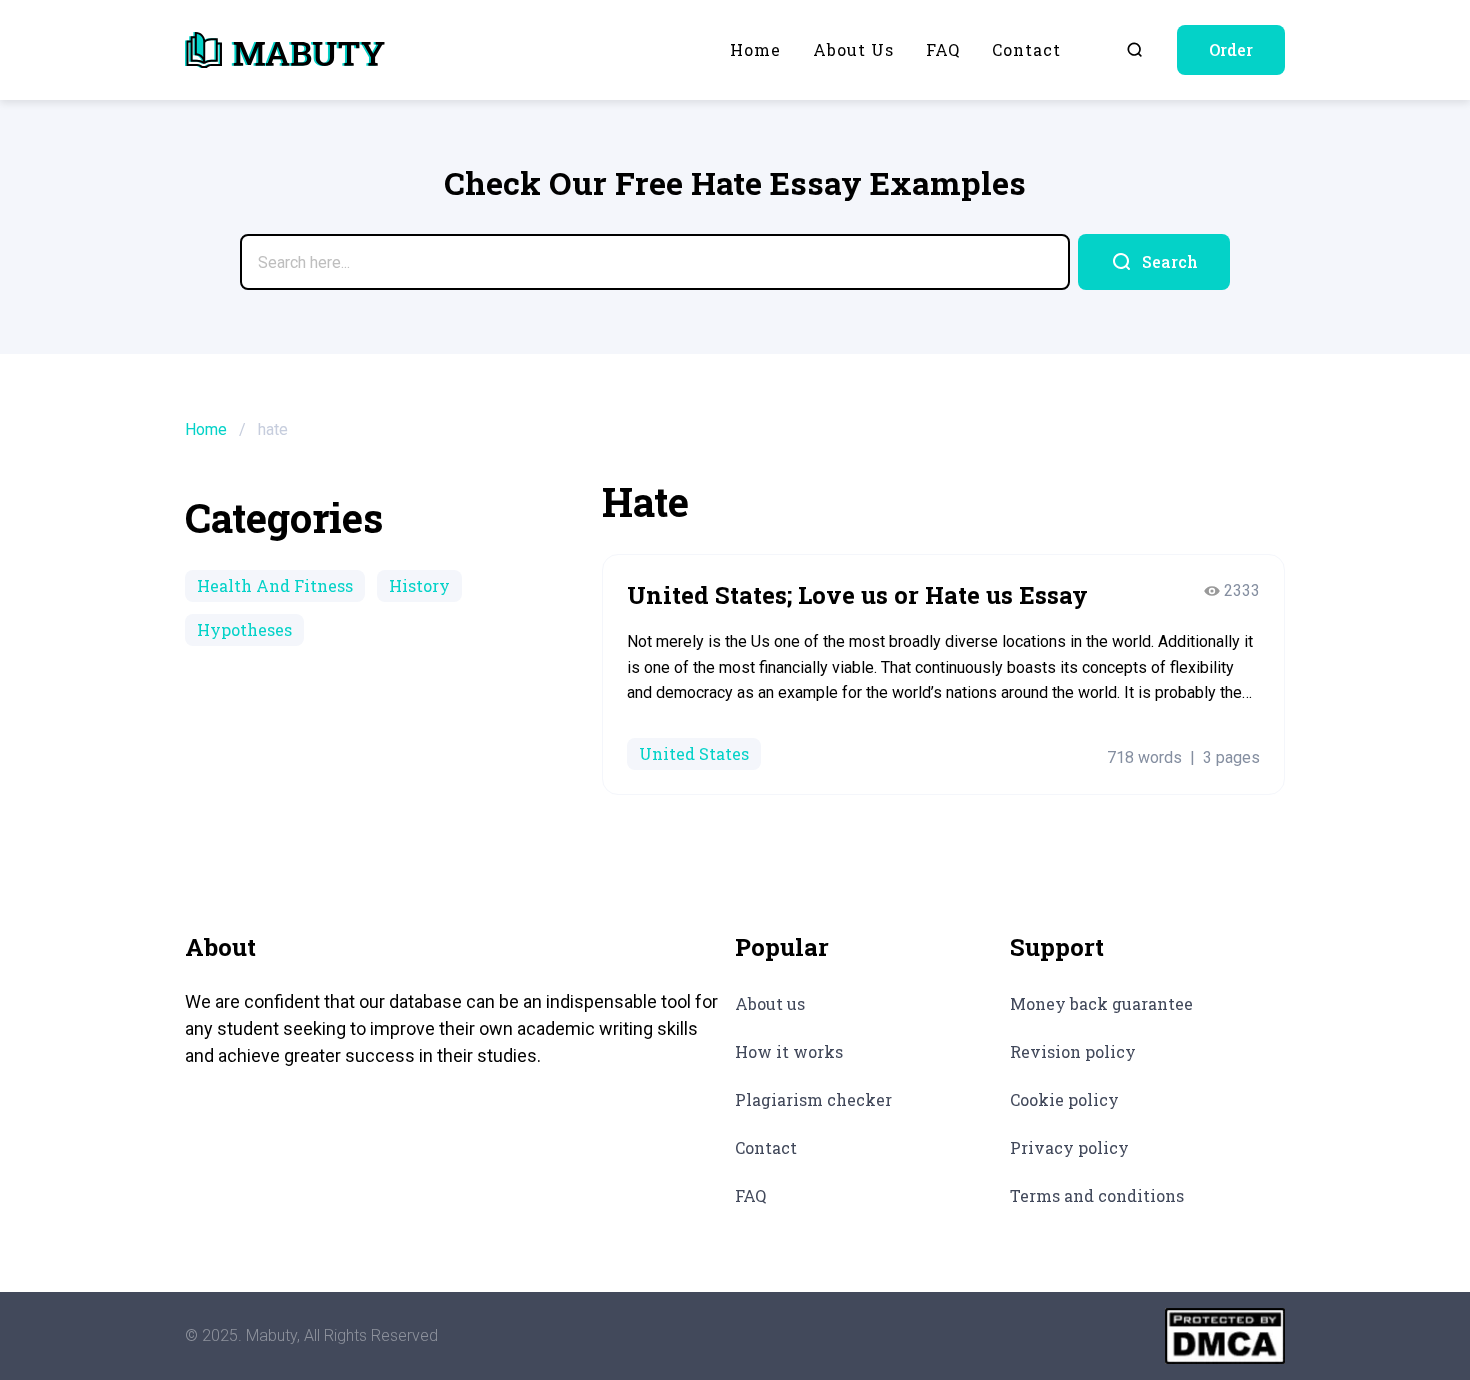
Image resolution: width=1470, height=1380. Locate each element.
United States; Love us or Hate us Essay (857, 595)
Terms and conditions (1097, 1195)
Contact (1026, 49)
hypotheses (244, 629)
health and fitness (275, 585)
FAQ (943, 49)
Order (1231, 49)
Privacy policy (1069, 1147)
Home (755, 49)
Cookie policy (1064, 1099)
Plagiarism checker (813, 1099)
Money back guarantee (1101, 1003)
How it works (789, 1051)
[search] (1154, 262)
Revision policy (1073, 1051)
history (419, 585)
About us (853, 49)
